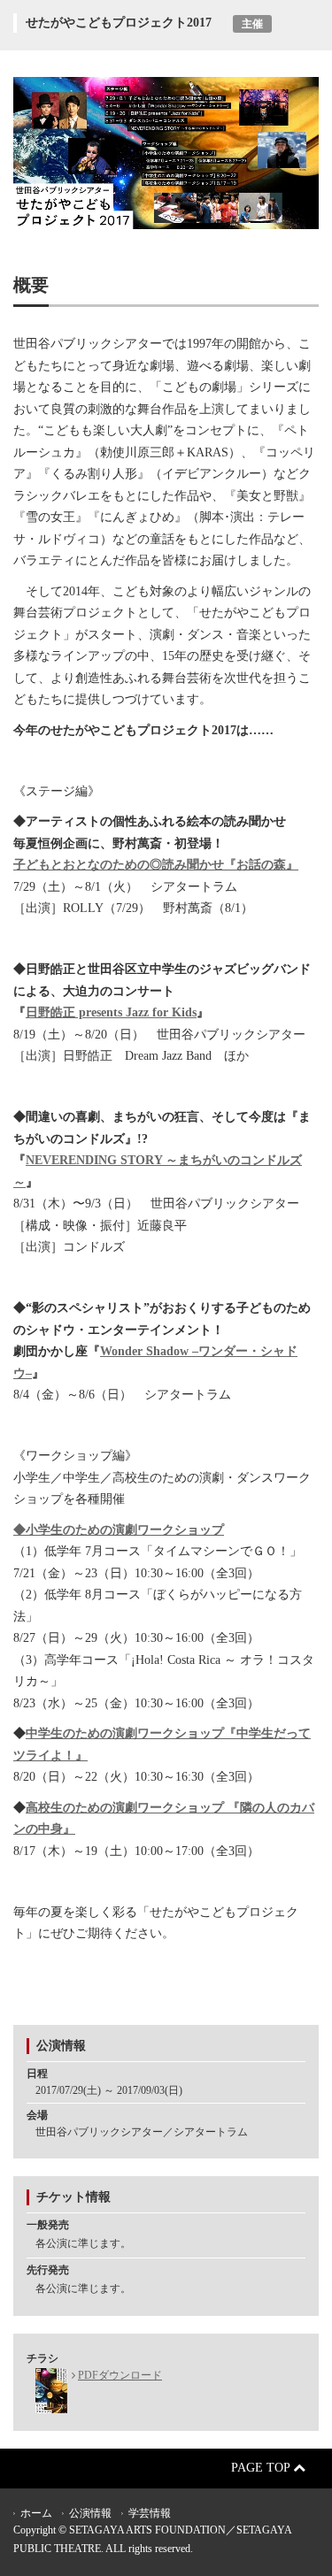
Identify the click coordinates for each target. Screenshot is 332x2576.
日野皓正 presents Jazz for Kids (111, 1012)
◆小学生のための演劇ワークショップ (119, 1530)
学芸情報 (150, 2513)
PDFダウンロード (120, 2375)
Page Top (262, 2468)
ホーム (36, 2513)
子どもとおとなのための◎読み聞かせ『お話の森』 (156, 865)
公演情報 (90, 2513)
